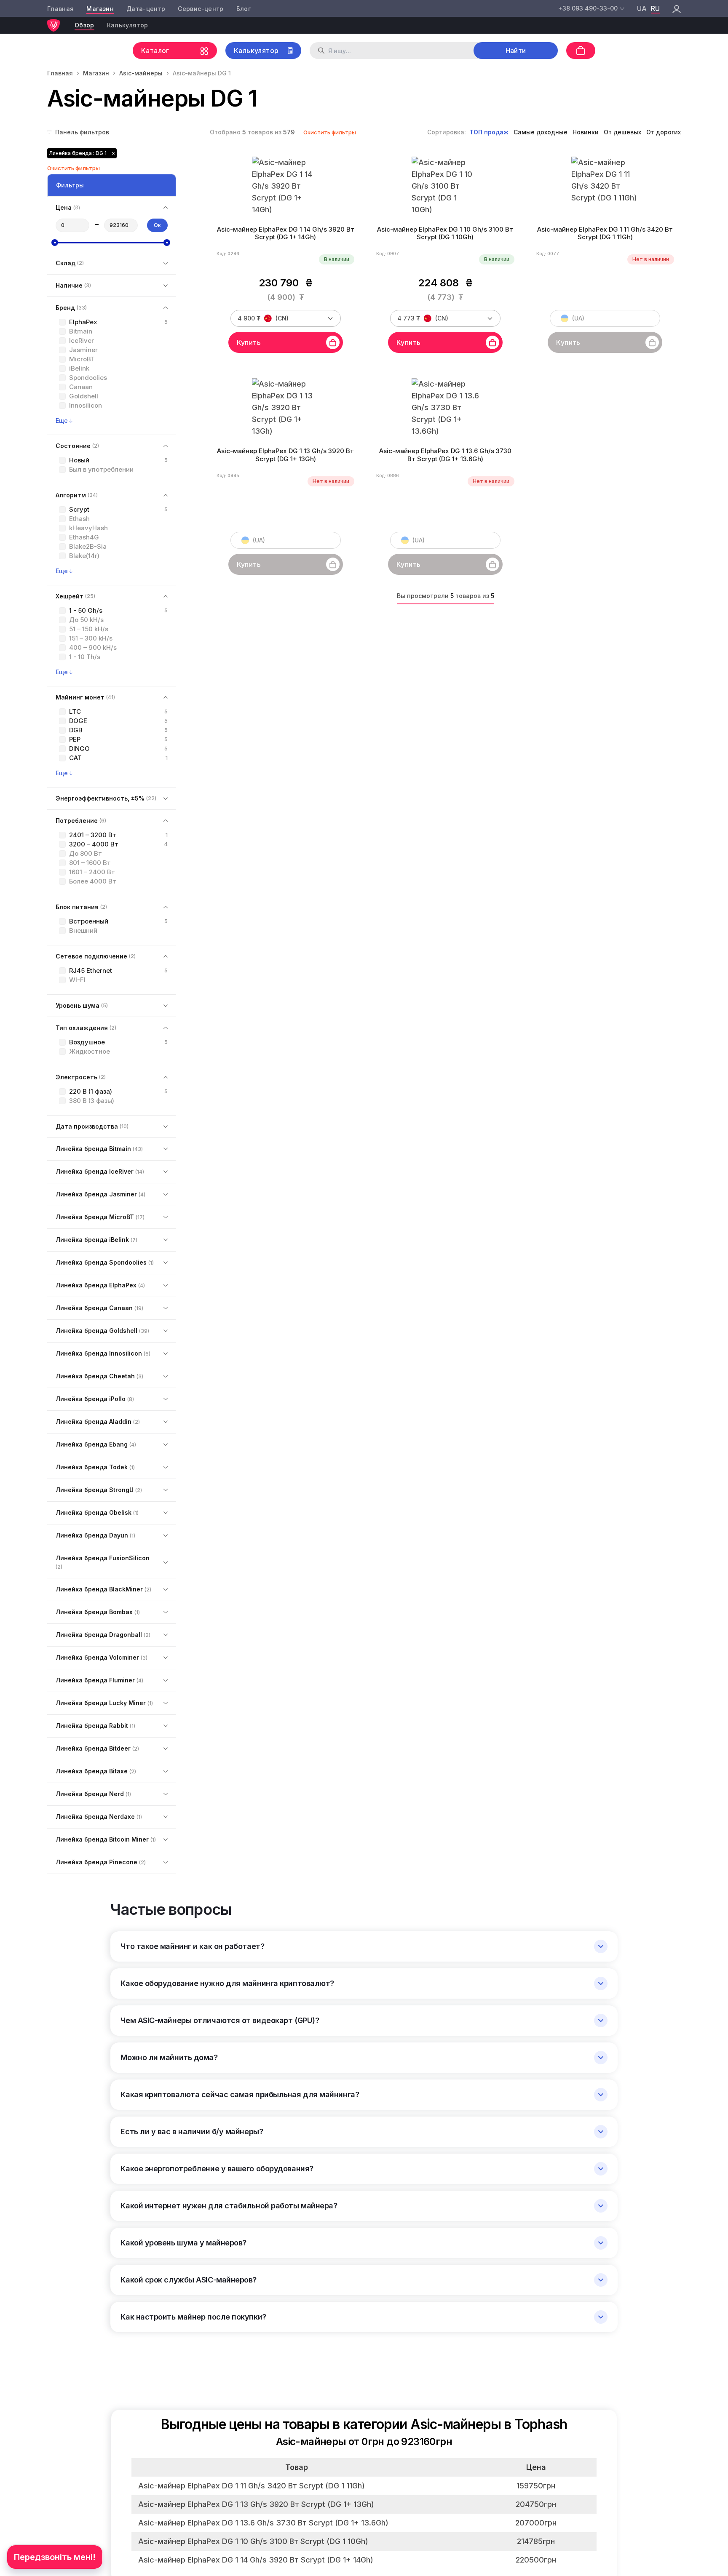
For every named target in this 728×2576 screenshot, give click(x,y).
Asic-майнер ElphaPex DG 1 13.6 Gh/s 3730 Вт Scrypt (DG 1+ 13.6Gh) (445, 455)
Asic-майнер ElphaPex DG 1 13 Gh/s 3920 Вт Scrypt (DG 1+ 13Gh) (285, 455)
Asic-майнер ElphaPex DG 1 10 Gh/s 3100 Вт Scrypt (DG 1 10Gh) (445, 234)
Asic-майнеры (141, 73)
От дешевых (622, 132)
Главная (60, 9)
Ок (157, 225)
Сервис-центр (201, 9)
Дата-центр (146, 9)
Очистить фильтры (330, 132)
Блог (244, 9)
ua (642, 8)
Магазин (100, 9)
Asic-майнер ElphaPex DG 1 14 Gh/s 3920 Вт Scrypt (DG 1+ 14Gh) (286, 234)
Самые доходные (541, 132)
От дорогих (664, 132)
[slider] (55, 243)
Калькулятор (128, 25)
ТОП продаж (489, 132)
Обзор (84, 25)
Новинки (586, 132)
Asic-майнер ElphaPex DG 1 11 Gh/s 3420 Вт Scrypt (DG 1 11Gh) (605, 234)
